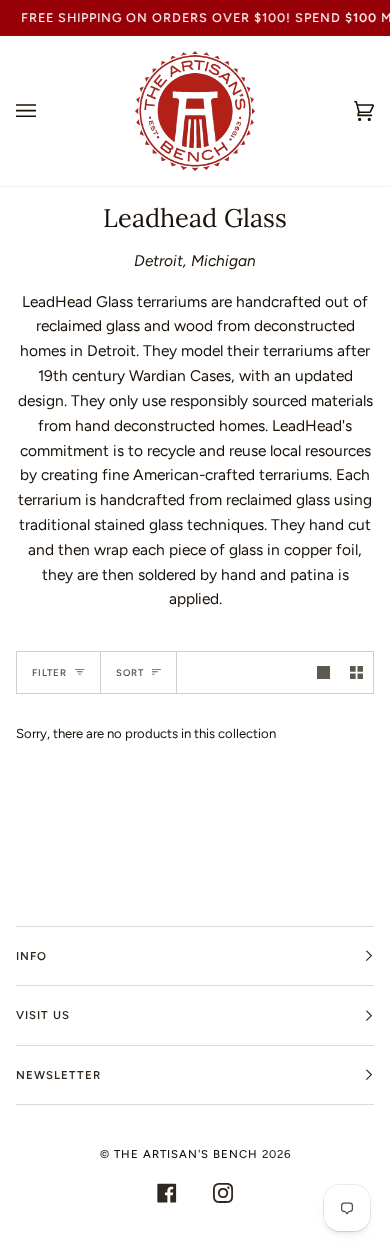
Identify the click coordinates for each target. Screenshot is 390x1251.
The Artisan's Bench (186, 1154)
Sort (130, 672)
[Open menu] (46, 111)
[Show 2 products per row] (356, 672)
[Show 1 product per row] (323, 672)
